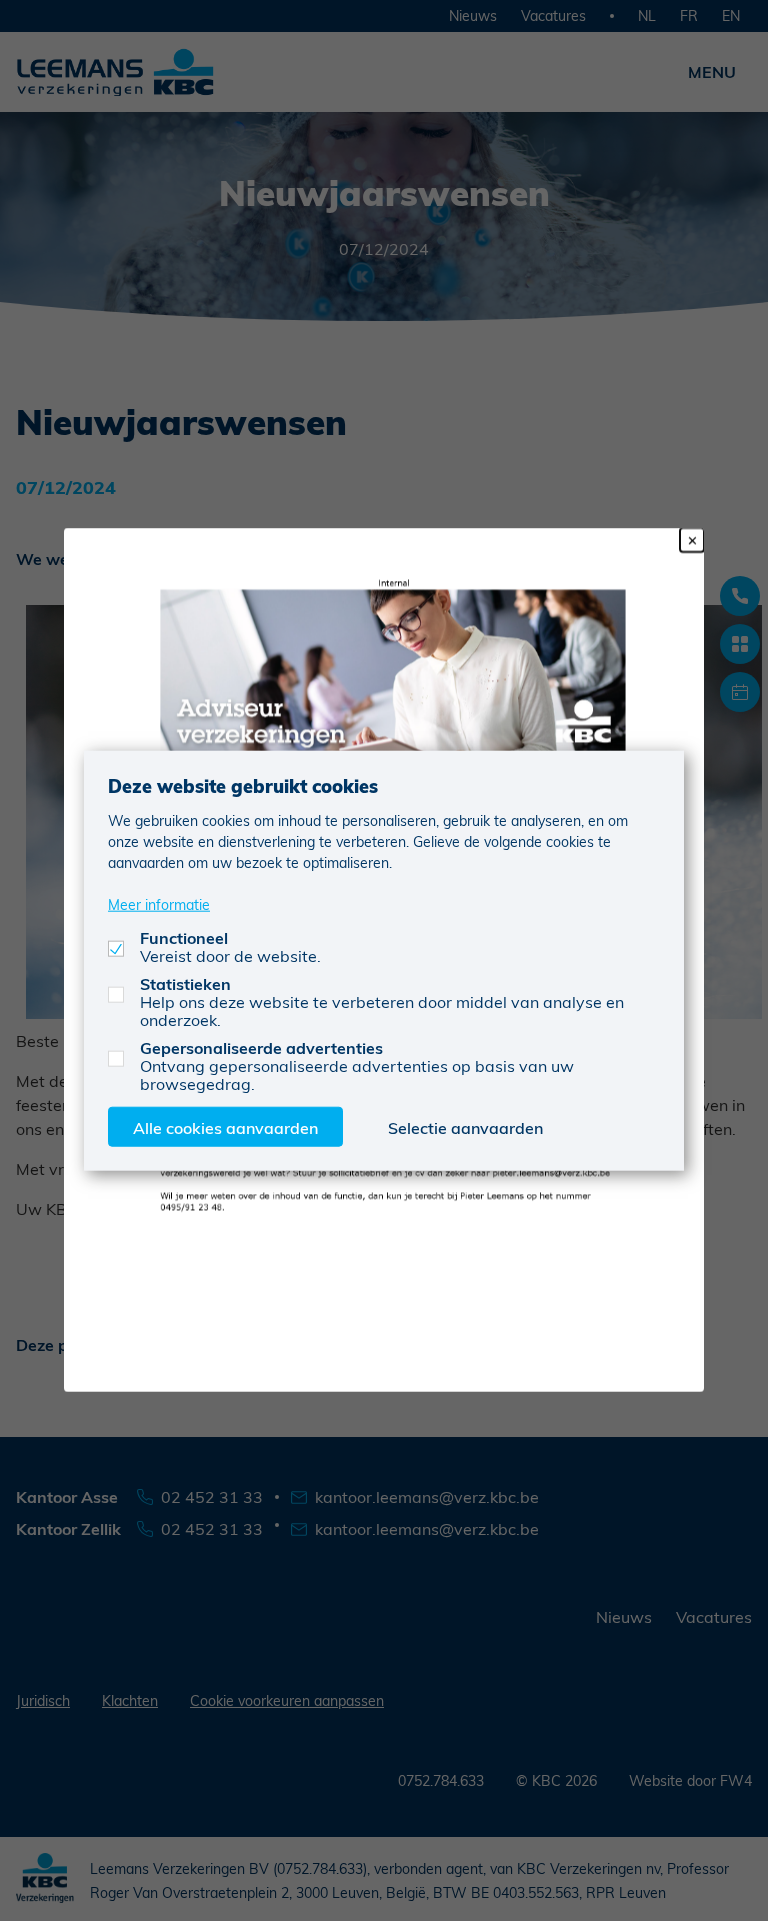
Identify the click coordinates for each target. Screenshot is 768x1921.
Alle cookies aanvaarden (225, 1127)
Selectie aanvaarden (465, 1127)
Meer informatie (159, 904)
